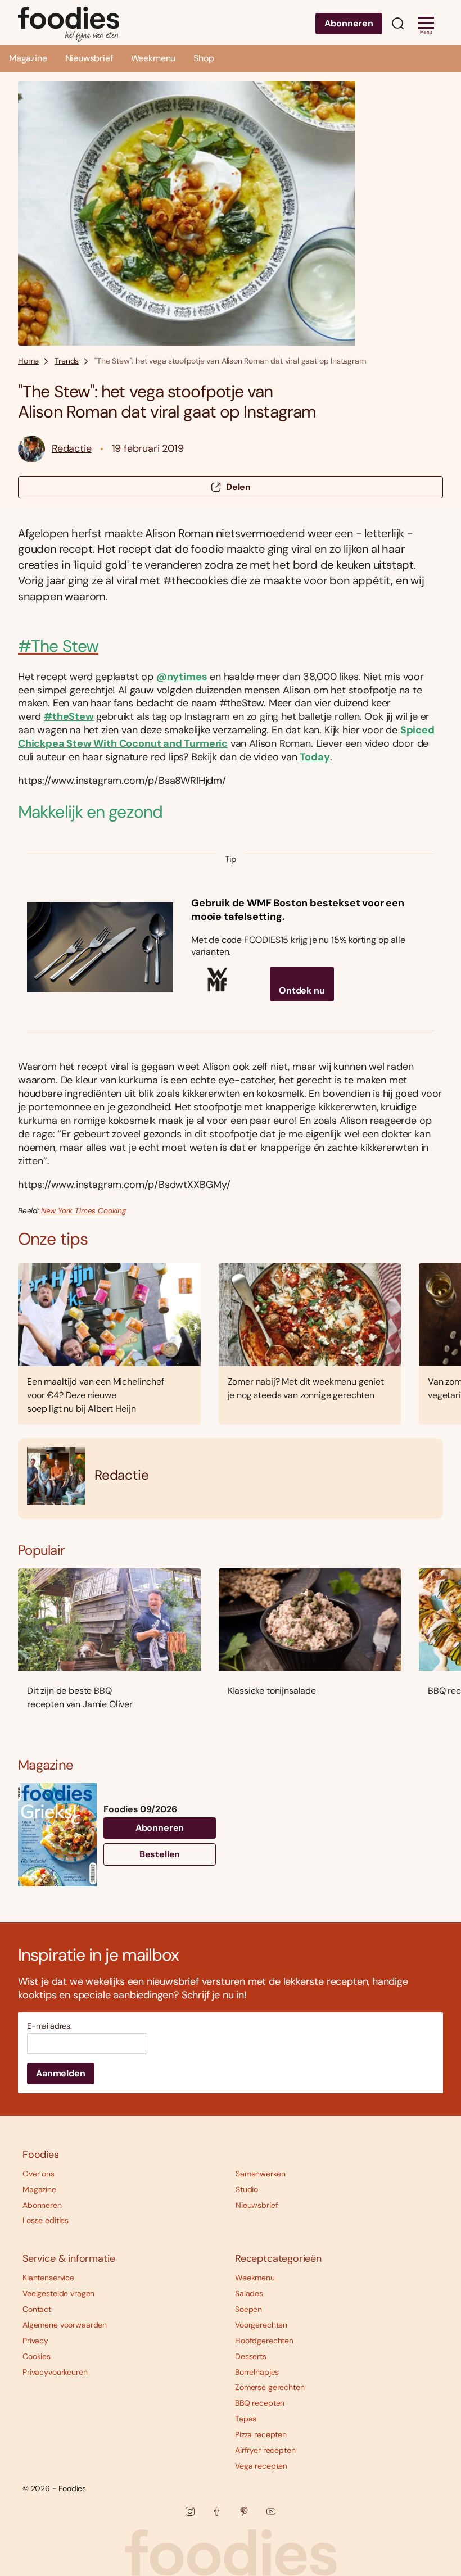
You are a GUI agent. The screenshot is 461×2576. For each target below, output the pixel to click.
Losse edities (46, 2220)
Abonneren (349, 23)
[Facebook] (217, 2511)
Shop (204, 58)
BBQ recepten (260, 2403)
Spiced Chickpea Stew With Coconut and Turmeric (226, 737)
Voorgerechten (261, 2325)
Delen (238, 487)
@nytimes (182, 677)
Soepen (248, 2309)
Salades (249, 2293)
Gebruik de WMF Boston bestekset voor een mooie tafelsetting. (298, 910)
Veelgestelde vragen (58, 2293)
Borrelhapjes (257, 2372)
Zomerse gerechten (270, 2387)
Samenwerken (260, 2174)
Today (315, 757)
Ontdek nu (302, 990)
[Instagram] (190, 2511)
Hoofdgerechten (264, 2341)
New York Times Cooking (83, 1211)
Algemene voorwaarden (65, 2325)
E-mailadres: (49, 2026)
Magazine (28, 58)
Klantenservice (48, 2278)
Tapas (246, 2419)
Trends (67, 361)
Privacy (35, 2341)
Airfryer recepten (265, 2450)
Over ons (39, 2174)
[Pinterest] (244, 2511)
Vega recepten (261, 2466)
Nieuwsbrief (89, 58)
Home (28, 361)
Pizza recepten (261, 2434)
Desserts (251, 2356)
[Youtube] (271, 2511)
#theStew (69, 716)
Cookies (37, 2356)
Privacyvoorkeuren (55, 2372)
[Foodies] (69, 22)
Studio (247, 2189)
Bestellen (160, 1854)
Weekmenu (153, 58)
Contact (37, 2309)
